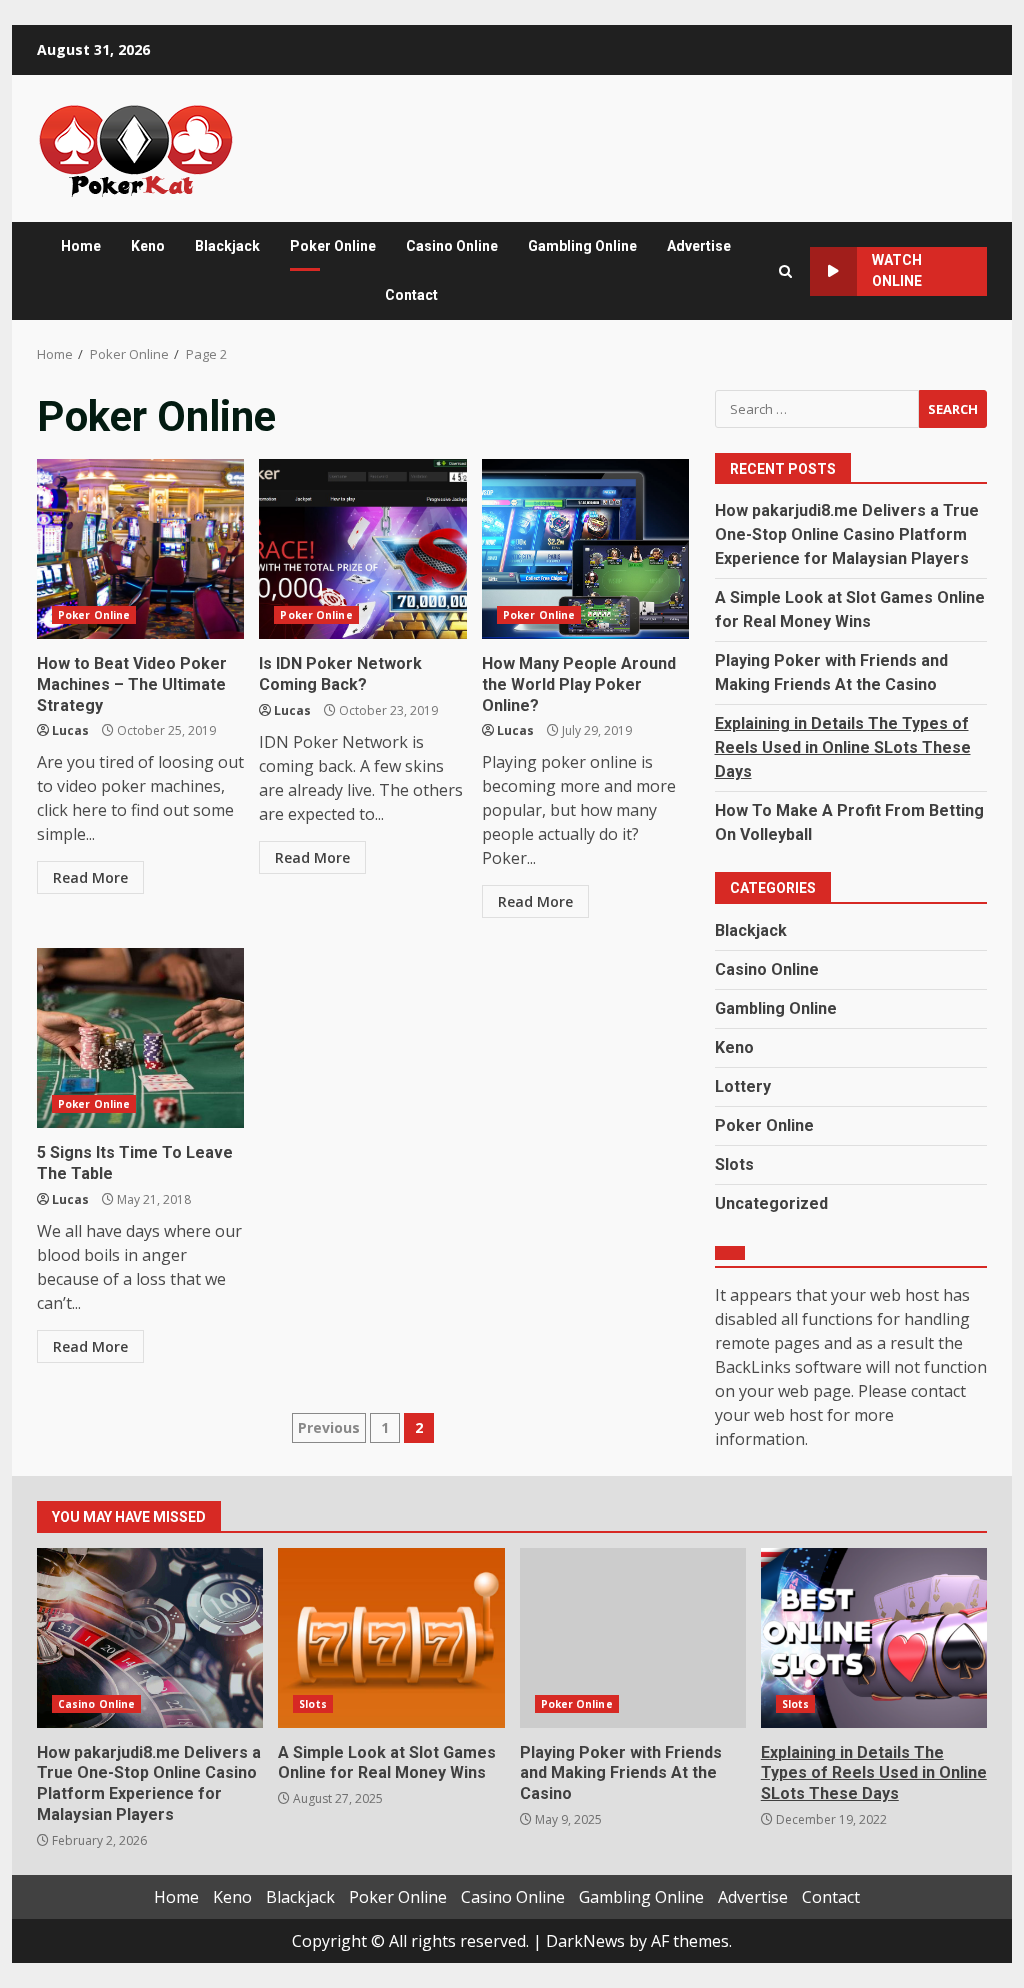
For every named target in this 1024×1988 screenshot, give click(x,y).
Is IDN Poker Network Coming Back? (362, 549)
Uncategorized (771, 1203)
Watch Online (897, 270)
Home (81, 246)
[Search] (785, 271)
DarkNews (585, 1941)
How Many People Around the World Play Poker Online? (585, 549)
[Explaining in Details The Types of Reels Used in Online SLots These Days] (874, 1638)
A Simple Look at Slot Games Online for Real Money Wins (391, 1638)
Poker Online (333, 246)
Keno (148, 246)
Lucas (70, 730)
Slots (734, 1164)
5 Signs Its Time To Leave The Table (140, 1038)
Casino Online (452, 246)
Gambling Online (582, 246)
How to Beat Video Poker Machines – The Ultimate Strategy (140, 549)
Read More (90, 877)
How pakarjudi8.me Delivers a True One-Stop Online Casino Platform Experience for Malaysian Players (847, 534)
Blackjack (227, 246)
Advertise (699, 246)
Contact (411, 295)
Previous (329, 1427)
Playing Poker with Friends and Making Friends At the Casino (633, 1638)
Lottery (743, 1086)
